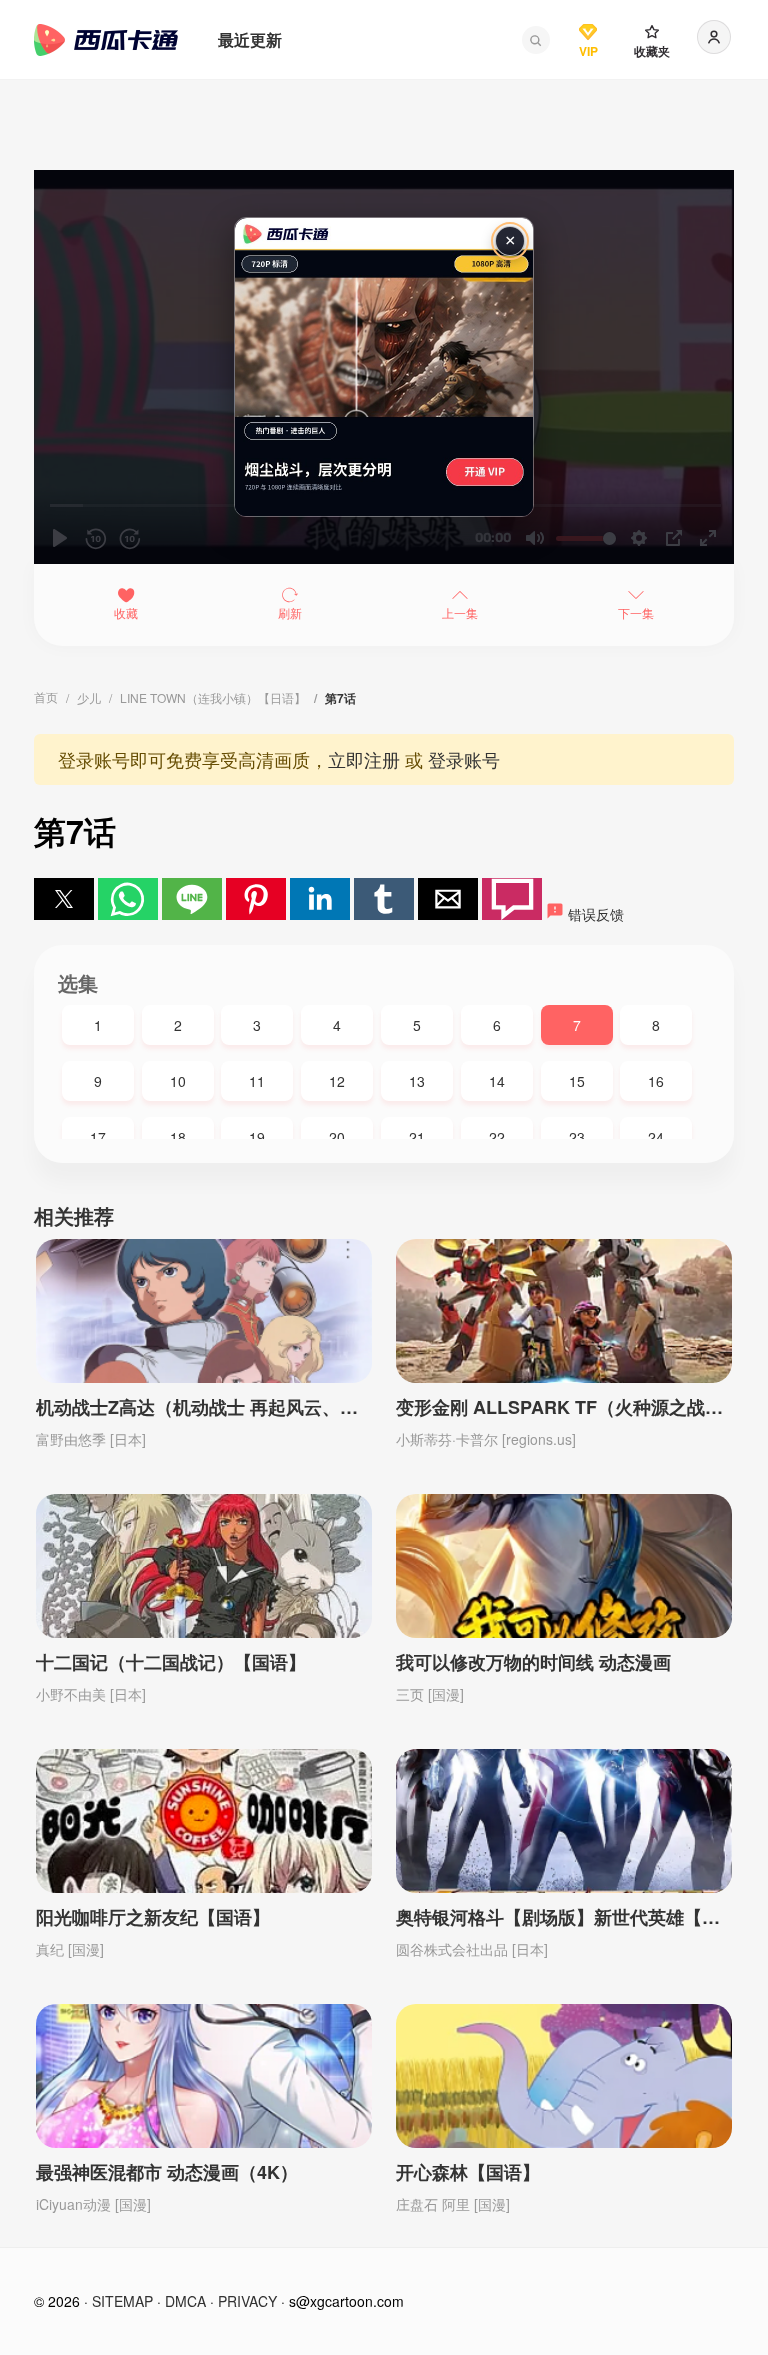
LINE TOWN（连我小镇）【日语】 (213, 697)
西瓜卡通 (106, 40)
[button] (536, 40)
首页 (46, 696)
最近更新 (250, 39)
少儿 (89, 697)
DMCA (185, 2301)
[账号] (714, 37)
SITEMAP (122, 2301)
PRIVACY (247, 2301)
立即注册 (364, 759)
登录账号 (464, 759)
